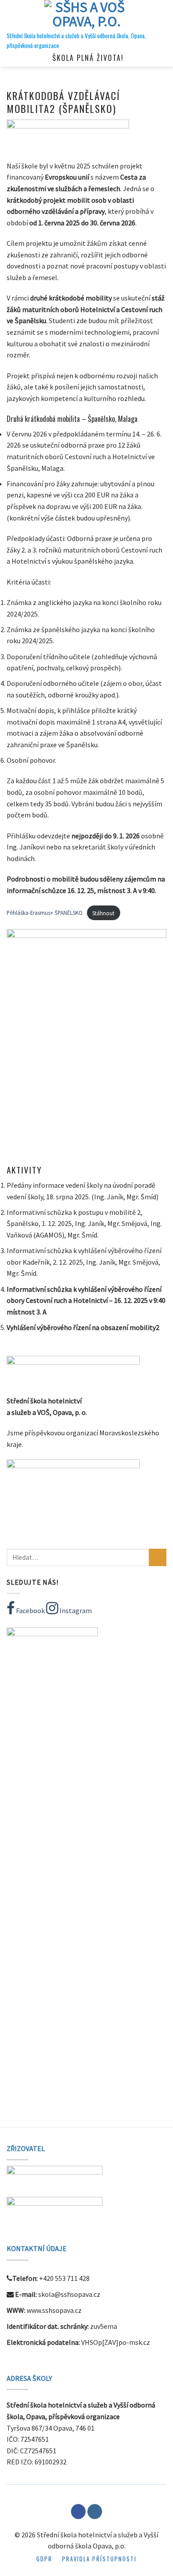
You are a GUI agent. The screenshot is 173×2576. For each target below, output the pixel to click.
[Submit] (158, 1557)
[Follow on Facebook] (78, 2512)
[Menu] (12, 15)
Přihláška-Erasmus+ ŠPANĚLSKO (45, 913)
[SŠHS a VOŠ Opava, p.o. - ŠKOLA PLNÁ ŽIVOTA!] (86, 16)
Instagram (75, 1611)
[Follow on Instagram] (95, 2512)
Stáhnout (103, 913)
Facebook (30, 1611)
